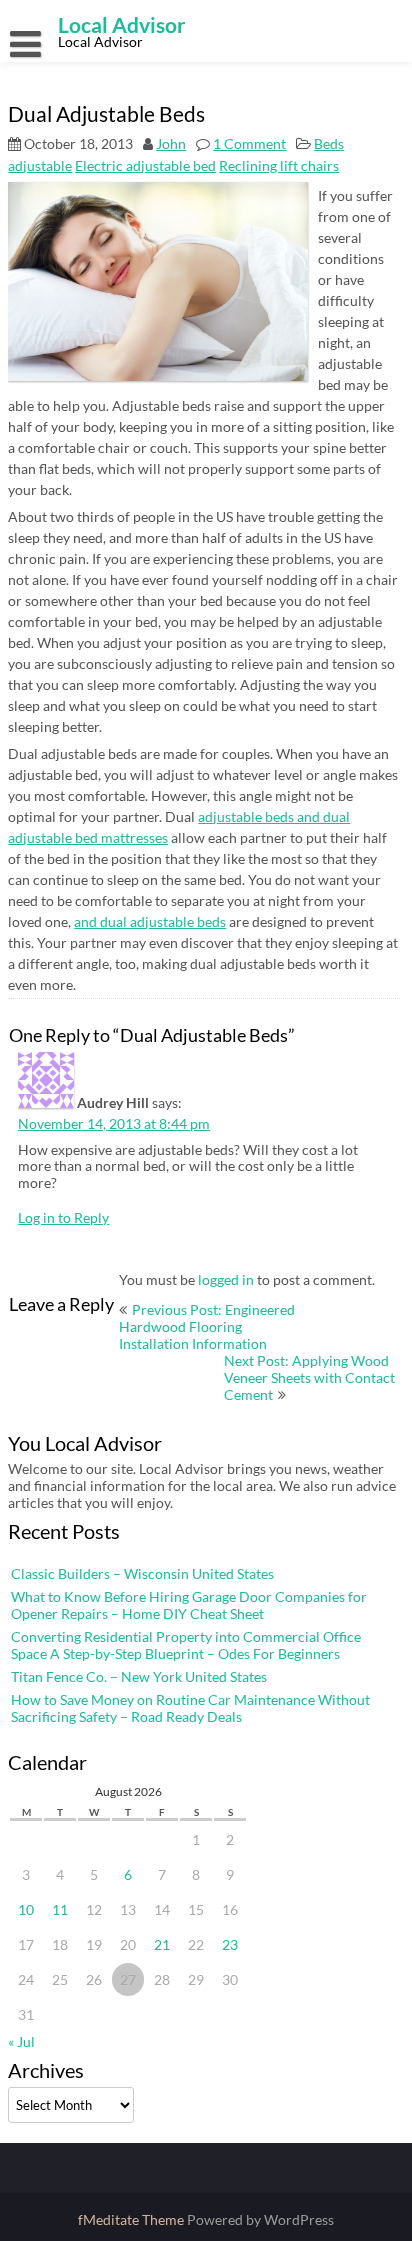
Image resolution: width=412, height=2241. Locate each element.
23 (230, 1944)
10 (26, 1909)
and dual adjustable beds (150, 921)
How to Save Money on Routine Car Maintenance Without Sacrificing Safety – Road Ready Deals (190, 1708)
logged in (226, 1279)
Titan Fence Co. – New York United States (139, 1676)
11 (60, 1909)
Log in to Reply (63, 1217)
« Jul (21, 2041)
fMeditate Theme (132, 2219)
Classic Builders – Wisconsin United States (142, 1573)
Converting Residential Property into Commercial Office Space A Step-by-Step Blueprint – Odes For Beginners (186, 1645)
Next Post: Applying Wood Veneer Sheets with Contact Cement (309, 1377)
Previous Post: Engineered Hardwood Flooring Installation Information (207, 1326)
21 (162, 1944)
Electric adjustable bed (145, 165)
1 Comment (249, 143)
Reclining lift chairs (279, 165)
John (171, 143)
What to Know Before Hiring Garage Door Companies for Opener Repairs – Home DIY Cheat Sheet (189, 1605)
